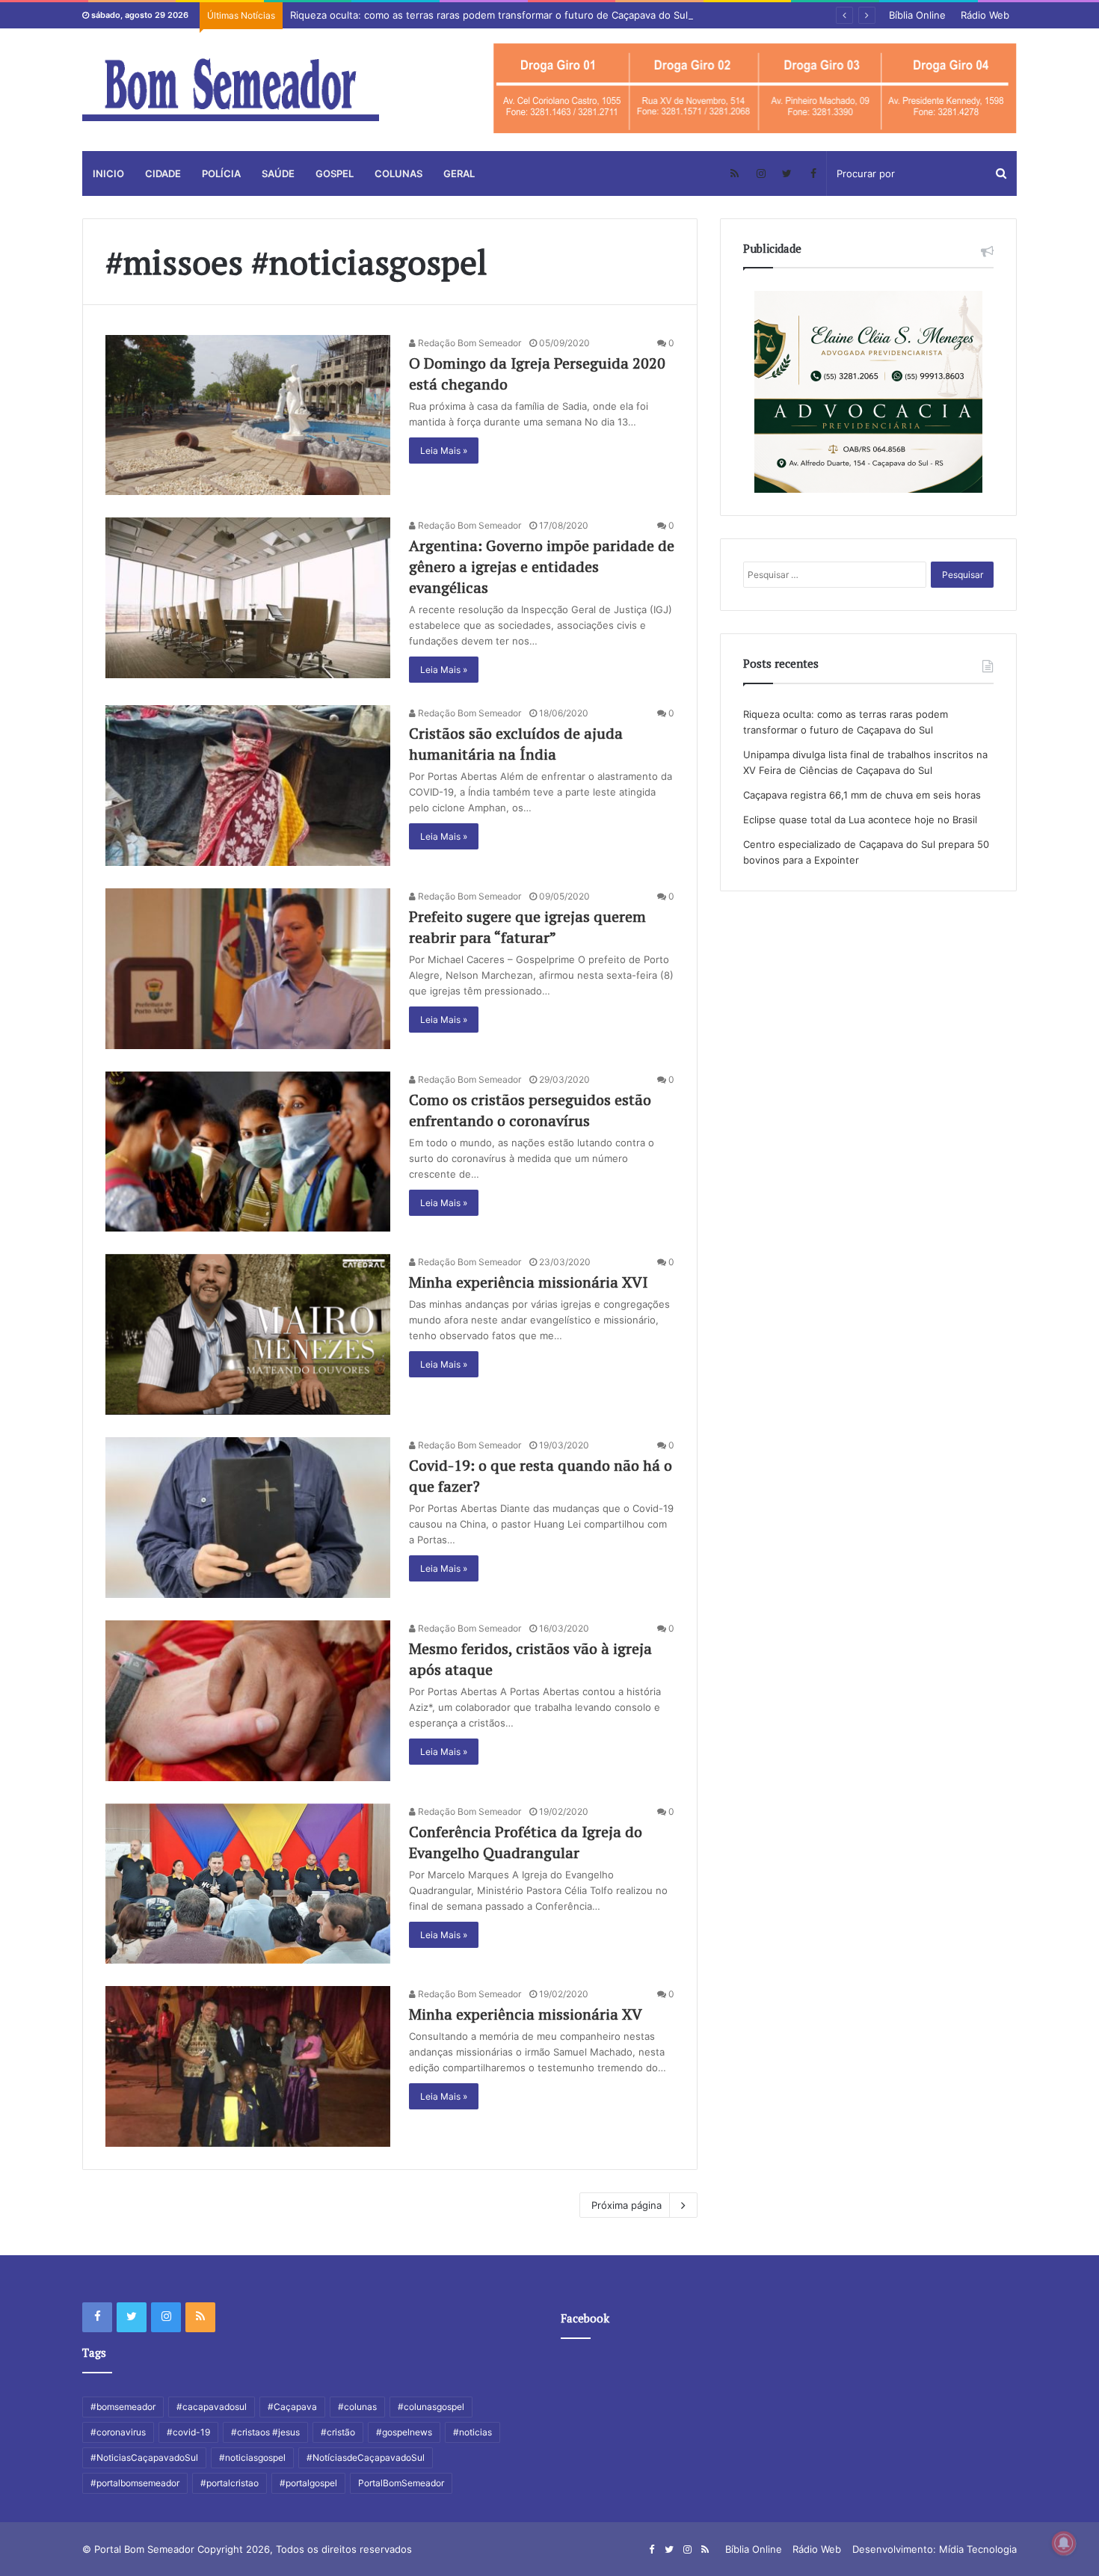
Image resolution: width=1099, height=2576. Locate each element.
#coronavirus (118, 2432)
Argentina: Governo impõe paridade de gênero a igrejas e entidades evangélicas (542, 566)
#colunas (357, 2407)
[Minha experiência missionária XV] (248, 2066)
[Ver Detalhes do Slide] (755, 89)
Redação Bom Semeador (468, 343)
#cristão (338, 2432)
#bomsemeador (123, 2407)
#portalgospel (308, 2483)
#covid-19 (188, 2432)
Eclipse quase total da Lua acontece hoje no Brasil (860, 820)
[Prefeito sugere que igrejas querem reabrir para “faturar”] (248, 969)
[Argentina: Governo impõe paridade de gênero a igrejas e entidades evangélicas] (248, 598)
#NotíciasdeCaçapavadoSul (366, 2457)
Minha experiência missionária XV (526, 2014)
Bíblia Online (917, 15)
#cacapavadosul (212, 2407)
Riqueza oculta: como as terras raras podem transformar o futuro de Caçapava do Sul (489, 15)
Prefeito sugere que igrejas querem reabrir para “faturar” (527, 927)
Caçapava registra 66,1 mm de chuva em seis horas (862, 795)
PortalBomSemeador (401, 2483)
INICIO (108, 173)
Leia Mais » (444, 451)
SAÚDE (278, 173)
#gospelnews (404, 2432)
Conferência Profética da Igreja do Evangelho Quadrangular (526, 1842)
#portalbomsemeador (135, 2483)
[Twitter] (787, 173)
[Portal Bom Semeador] (231, 90)
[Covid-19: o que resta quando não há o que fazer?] (248, 1518)
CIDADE (163, 173)
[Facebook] (813, 173)
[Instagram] (761, 173)
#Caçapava (292, 2407)
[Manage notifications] (1064, 2543)
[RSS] (735, 173)
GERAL (459, 173)
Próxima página (627, 2205)
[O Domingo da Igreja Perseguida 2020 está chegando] (248, 415)
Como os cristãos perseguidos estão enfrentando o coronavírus (530, 1110)
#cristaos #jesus (265, 2432)
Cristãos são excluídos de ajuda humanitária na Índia (516, 744)
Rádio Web (985, 15)
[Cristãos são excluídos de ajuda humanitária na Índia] (248, 786)
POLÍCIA (221, 173)
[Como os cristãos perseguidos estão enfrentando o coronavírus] (248, 1152)
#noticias (472, 2432)
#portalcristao (230, 2483)
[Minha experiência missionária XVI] (248, 1334)
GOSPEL (335, 173)
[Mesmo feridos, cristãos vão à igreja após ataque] (248, 1701)
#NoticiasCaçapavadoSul (144, 2457)
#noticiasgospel (252, 2457)
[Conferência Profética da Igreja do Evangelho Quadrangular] (248, 1884)
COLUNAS (398, 173)
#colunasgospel (431, 2407)
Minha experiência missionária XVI (528, 1282)
